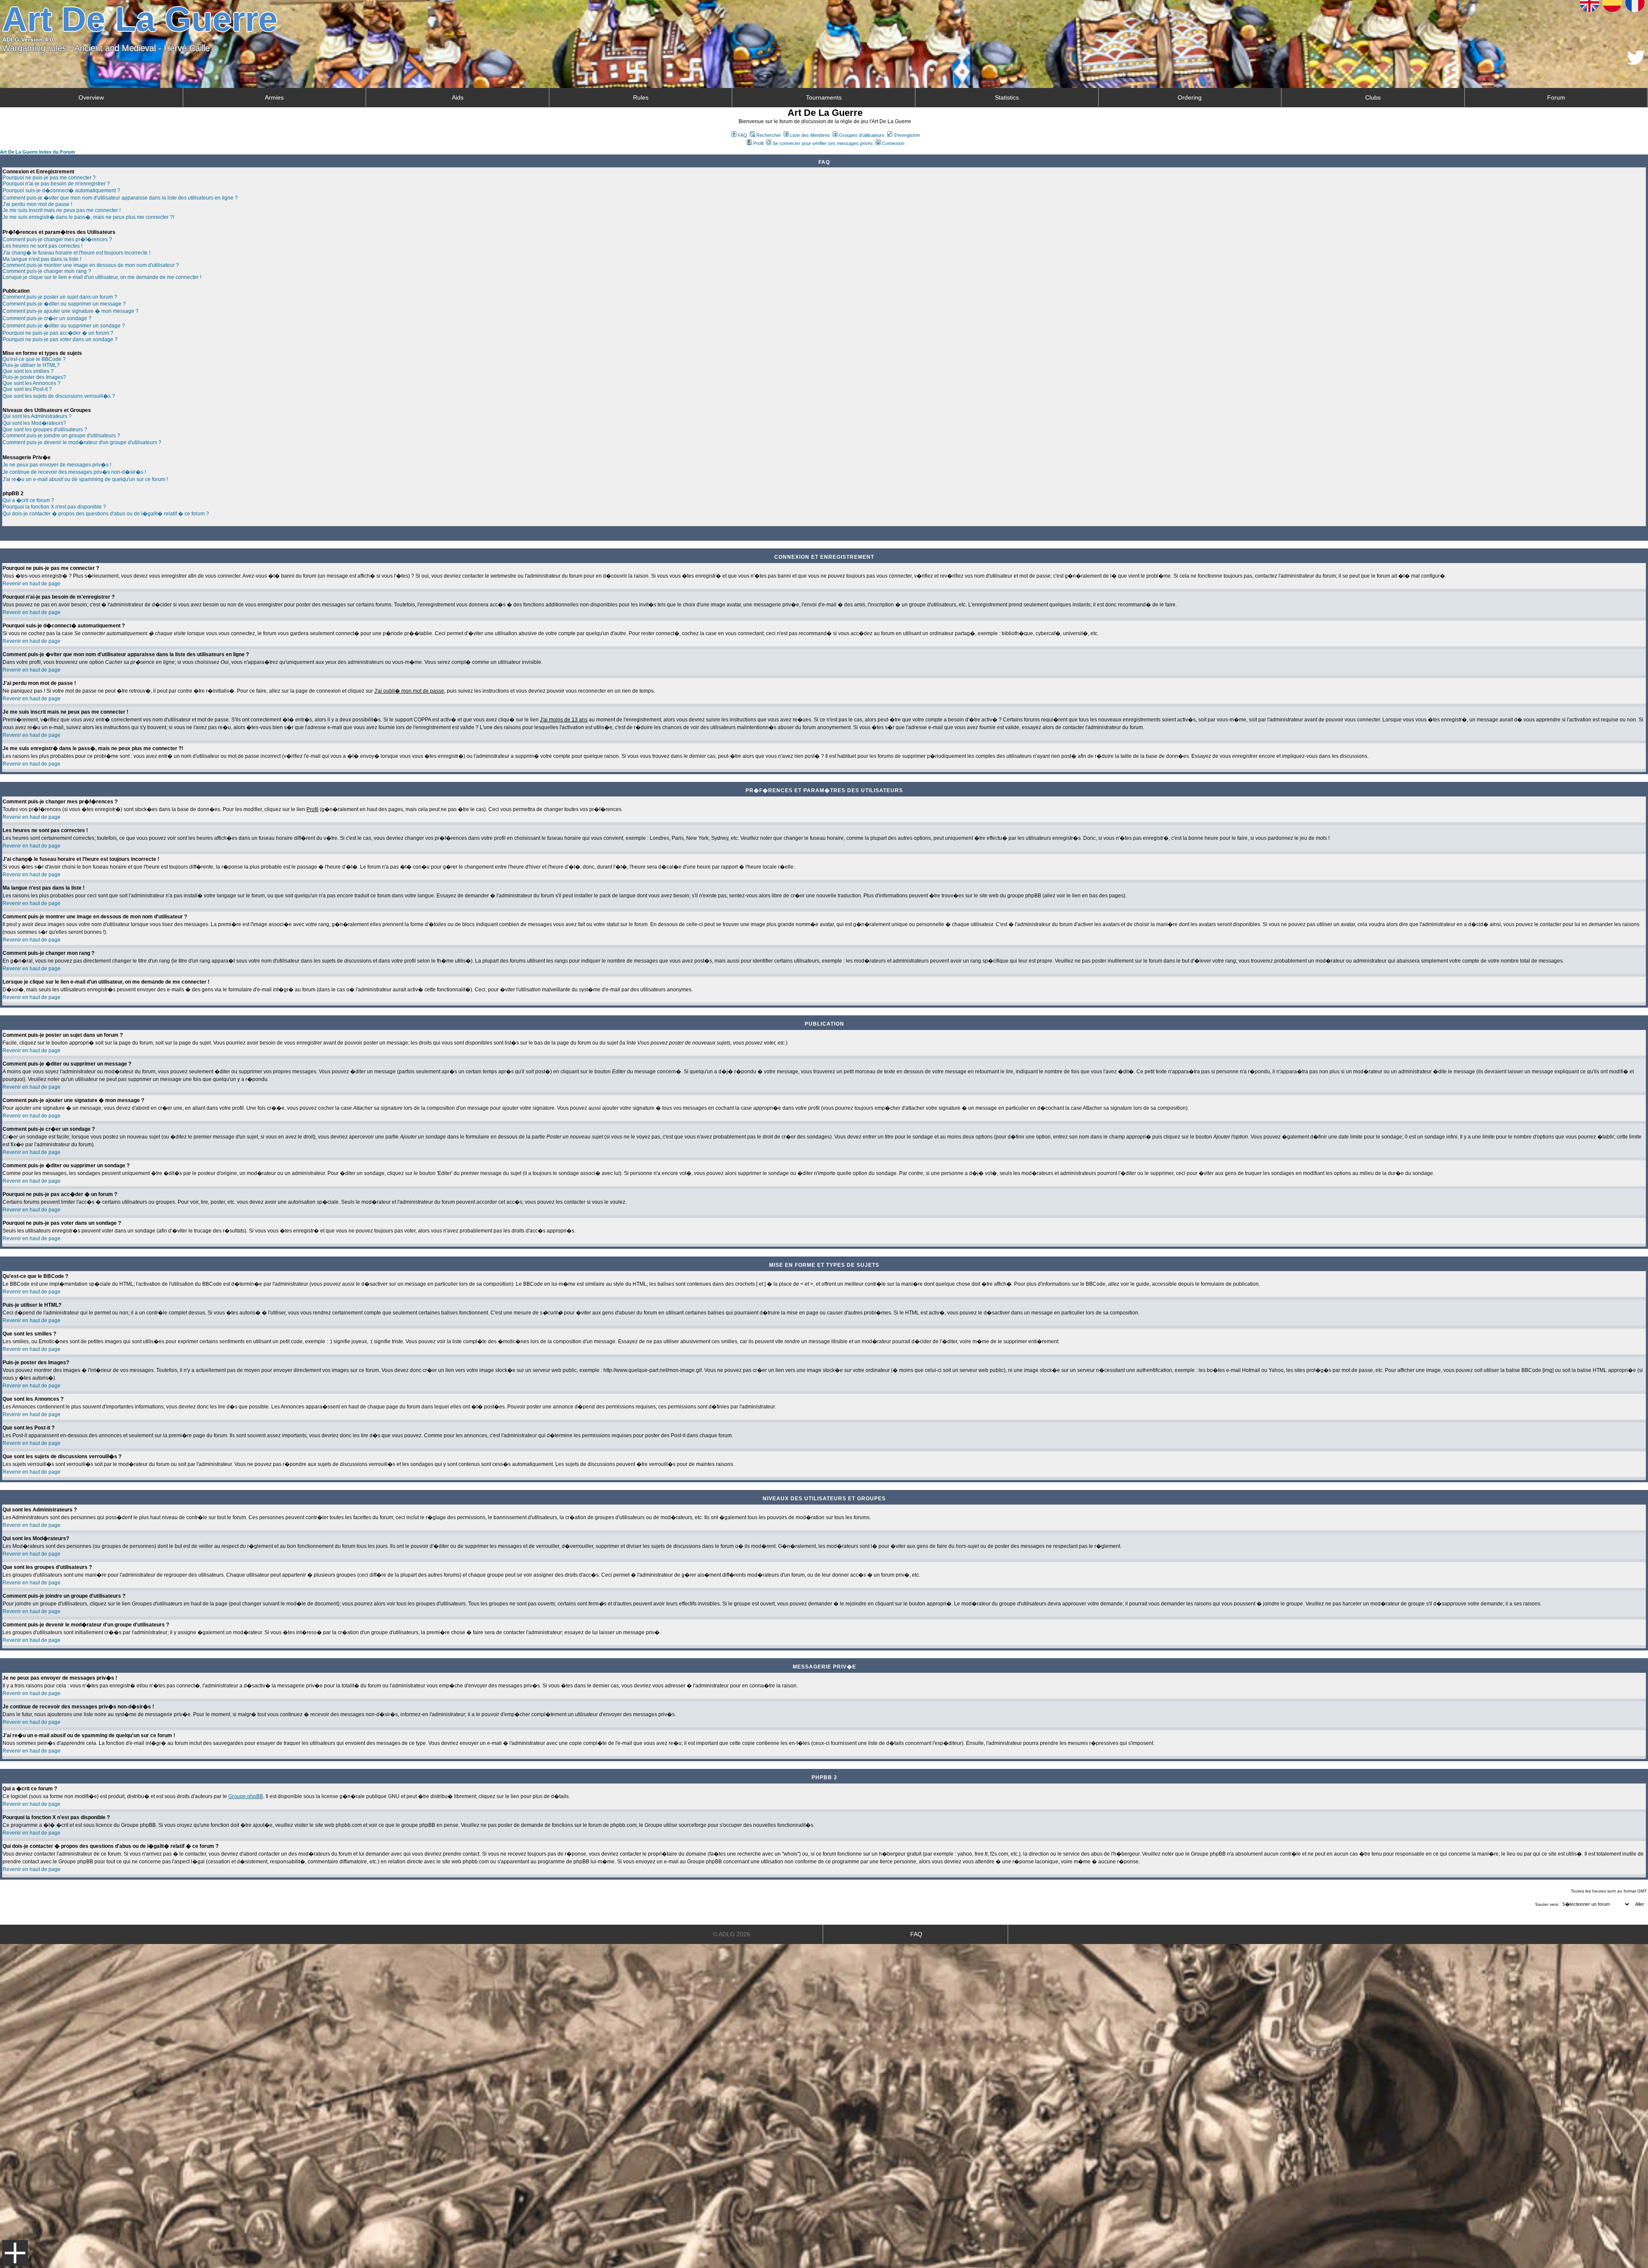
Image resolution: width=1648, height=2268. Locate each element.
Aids (458, 97)
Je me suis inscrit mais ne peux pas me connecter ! (62, 210)
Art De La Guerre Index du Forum (38, 152)
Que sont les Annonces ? (32, 383)
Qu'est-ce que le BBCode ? (34, 359)
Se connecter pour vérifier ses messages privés (823, 143)
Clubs (1373, 97)
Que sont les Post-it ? (27, 389)
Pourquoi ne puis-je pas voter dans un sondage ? (60, 339)
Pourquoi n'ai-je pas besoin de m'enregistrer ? (56, 184)
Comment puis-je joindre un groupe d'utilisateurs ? (61, 436)
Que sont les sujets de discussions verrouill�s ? (59, 396)
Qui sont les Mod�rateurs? (34, 423)
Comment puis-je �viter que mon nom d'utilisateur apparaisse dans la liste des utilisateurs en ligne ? (120, 198)
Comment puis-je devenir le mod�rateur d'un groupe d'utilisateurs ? (82, 442)
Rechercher (769, 135)
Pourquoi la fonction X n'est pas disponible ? (54, 507)
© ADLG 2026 (732, 1934)
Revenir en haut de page (32, 584)
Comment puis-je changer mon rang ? (47, 271)
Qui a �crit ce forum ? (28, 500)
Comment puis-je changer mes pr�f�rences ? (57, 239)
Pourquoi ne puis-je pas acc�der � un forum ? (58, 333)
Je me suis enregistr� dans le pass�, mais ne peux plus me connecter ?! (88, 217)
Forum (1556, 97)
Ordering (1190, 97)
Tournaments (824, 97)
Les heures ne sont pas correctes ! (42, 246)
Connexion (893, 143)
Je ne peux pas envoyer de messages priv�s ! (57, 465)
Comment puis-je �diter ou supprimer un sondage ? (64, 326)
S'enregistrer (907, 135)
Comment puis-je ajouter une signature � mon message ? (71, 311)
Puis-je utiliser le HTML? (31, 365)
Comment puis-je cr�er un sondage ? (47, 318)
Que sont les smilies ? (28, 371)
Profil (758, 143)
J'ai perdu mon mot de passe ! (37, 204)
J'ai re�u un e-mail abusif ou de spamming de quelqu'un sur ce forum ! (85, 479)
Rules (641, 97)
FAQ (742, 135)
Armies (274, 97)
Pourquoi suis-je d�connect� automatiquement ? (61, 191)
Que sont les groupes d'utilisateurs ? (45, 430)
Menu (15, 2253)
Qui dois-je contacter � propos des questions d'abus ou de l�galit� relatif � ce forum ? (106, 514)
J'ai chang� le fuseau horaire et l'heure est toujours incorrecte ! (76, 253)
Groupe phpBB (246, 1796)
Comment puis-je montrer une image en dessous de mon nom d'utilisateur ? (91, 265)
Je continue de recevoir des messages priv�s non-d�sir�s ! (74, 472)
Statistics (1007, 97)
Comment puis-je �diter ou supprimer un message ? (64, 304)
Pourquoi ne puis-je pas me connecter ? (49, 178)
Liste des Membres (810, 135)
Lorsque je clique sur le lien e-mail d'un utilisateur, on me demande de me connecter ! (102, 277)
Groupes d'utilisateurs (862, 135)
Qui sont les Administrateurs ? (37, 416)
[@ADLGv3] (1636, 62)
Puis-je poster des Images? (34, 377)
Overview (91, 97)
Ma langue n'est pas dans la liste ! (42, 259)
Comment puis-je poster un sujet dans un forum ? (60, 297)
